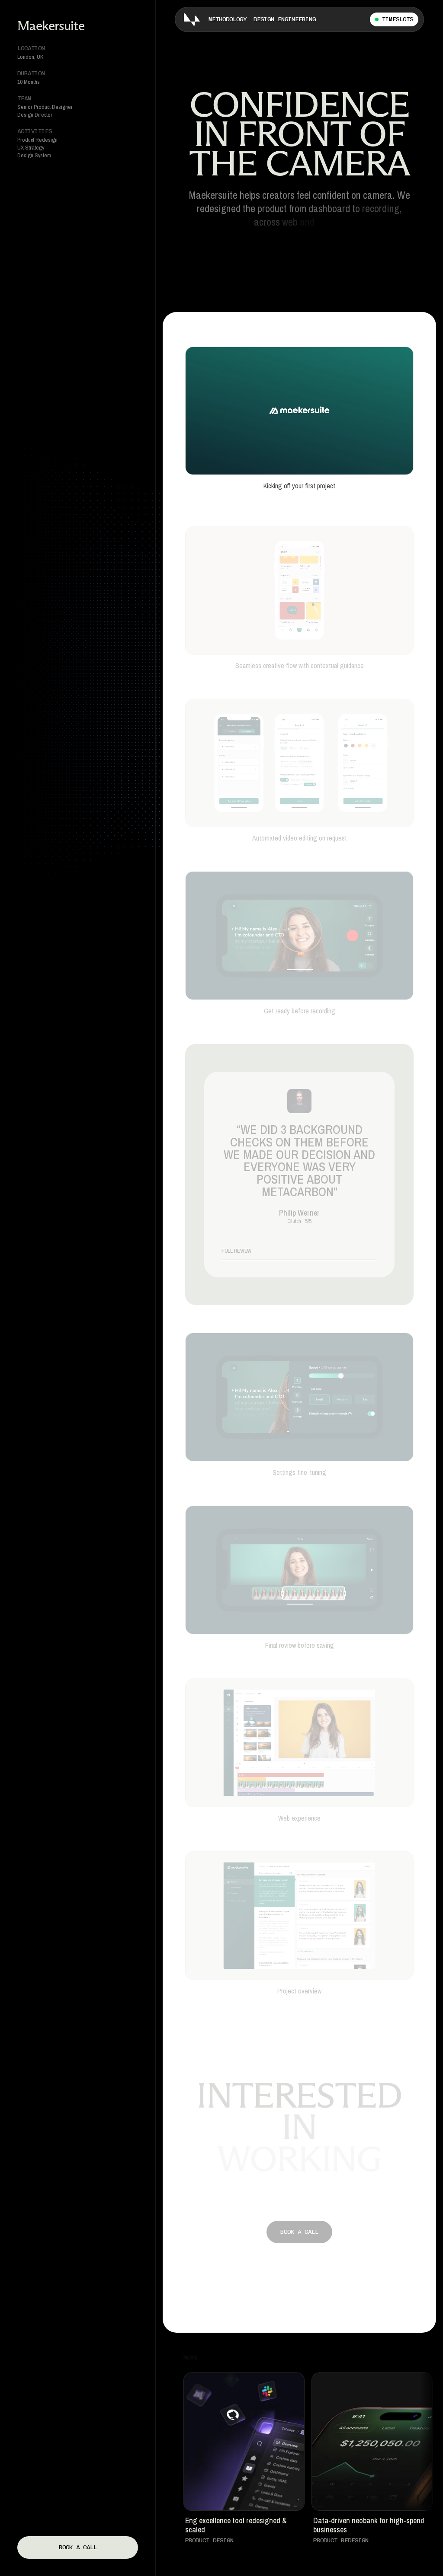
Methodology (228, 19)
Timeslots (398, 19)
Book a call (78, 2547)
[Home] (192, 19)
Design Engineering (285, 19)
